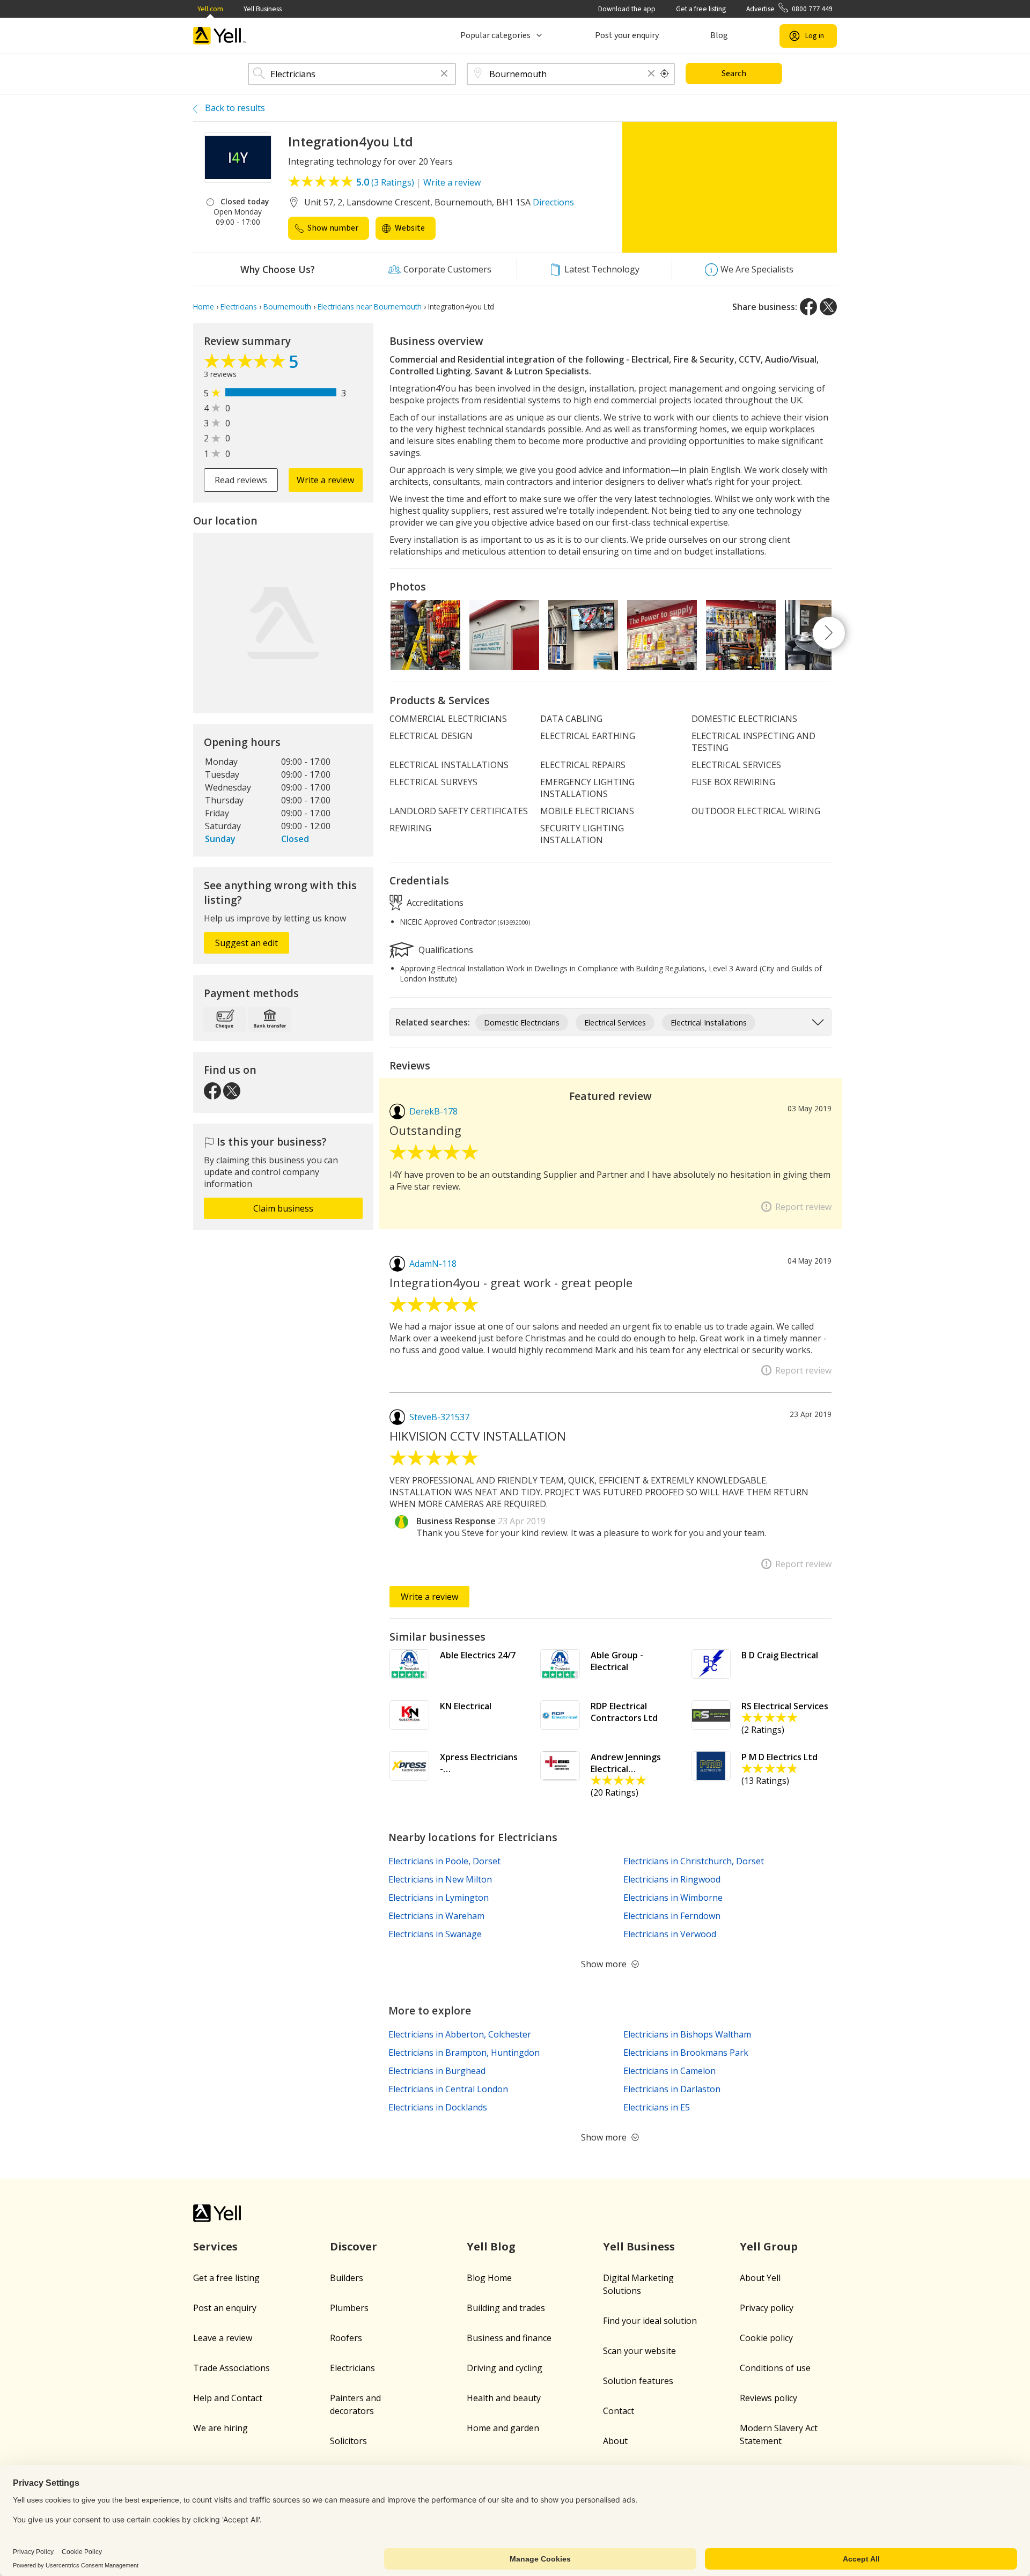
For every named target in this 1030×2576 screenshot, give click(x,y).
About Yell (760, 2278)
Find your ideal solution (650, 2321)
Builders (347, 2278)
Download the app (627, 9)
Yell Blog (491, 2246)
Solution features (638, 2381)
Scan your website (639, 2351)
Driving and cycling (505, 2368)
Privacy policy (767, 2308)
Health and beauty (504, 2398)
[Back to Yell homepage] (220, 36)
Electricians (352, 2368)
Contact (619, 2411)
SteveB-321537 (439, 1417)
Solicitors (348, 2441)
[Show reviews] (246, 364)
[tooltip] (665, 74)
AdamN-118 (433, 1264)
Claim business (283, 1208)
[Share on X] (828, 307)
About (615, 2441)
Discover (354, 2246)
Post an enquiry (225, 2308)
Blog (719, 35)
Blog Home (489, 2278)
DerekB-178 (433, 1111)
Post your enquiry (627, 35)
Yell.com (210, 9)
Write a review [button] (325, 480)
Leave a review (223, 2338)
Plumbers (349, 2308)
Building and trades (506, 2308)
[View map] (283, 623)
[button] (444, 74)
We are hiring (220, 2428)
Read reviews (241, 480)
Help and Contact (228, 2398)
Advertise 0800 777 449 (789, 9)
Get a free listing (701, 9)
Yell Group (769, 2246)
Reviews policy (768, 2398)
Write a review (452, 182)
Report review (803, 1207)
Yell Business (263, 9)
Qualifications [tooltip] (445, 949)
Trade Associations (231, 2368)
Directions (553, 202)
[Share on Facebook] (808, 307)
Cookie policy (766, 2338)
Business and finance (509, 2338)
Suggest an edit (247, 943)
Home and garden (503, 2428)
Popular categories (495, 35)
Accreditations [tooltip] (434, 902)
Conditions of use (775, 2368)
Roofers (346, 2338)
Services (215, 2246)
